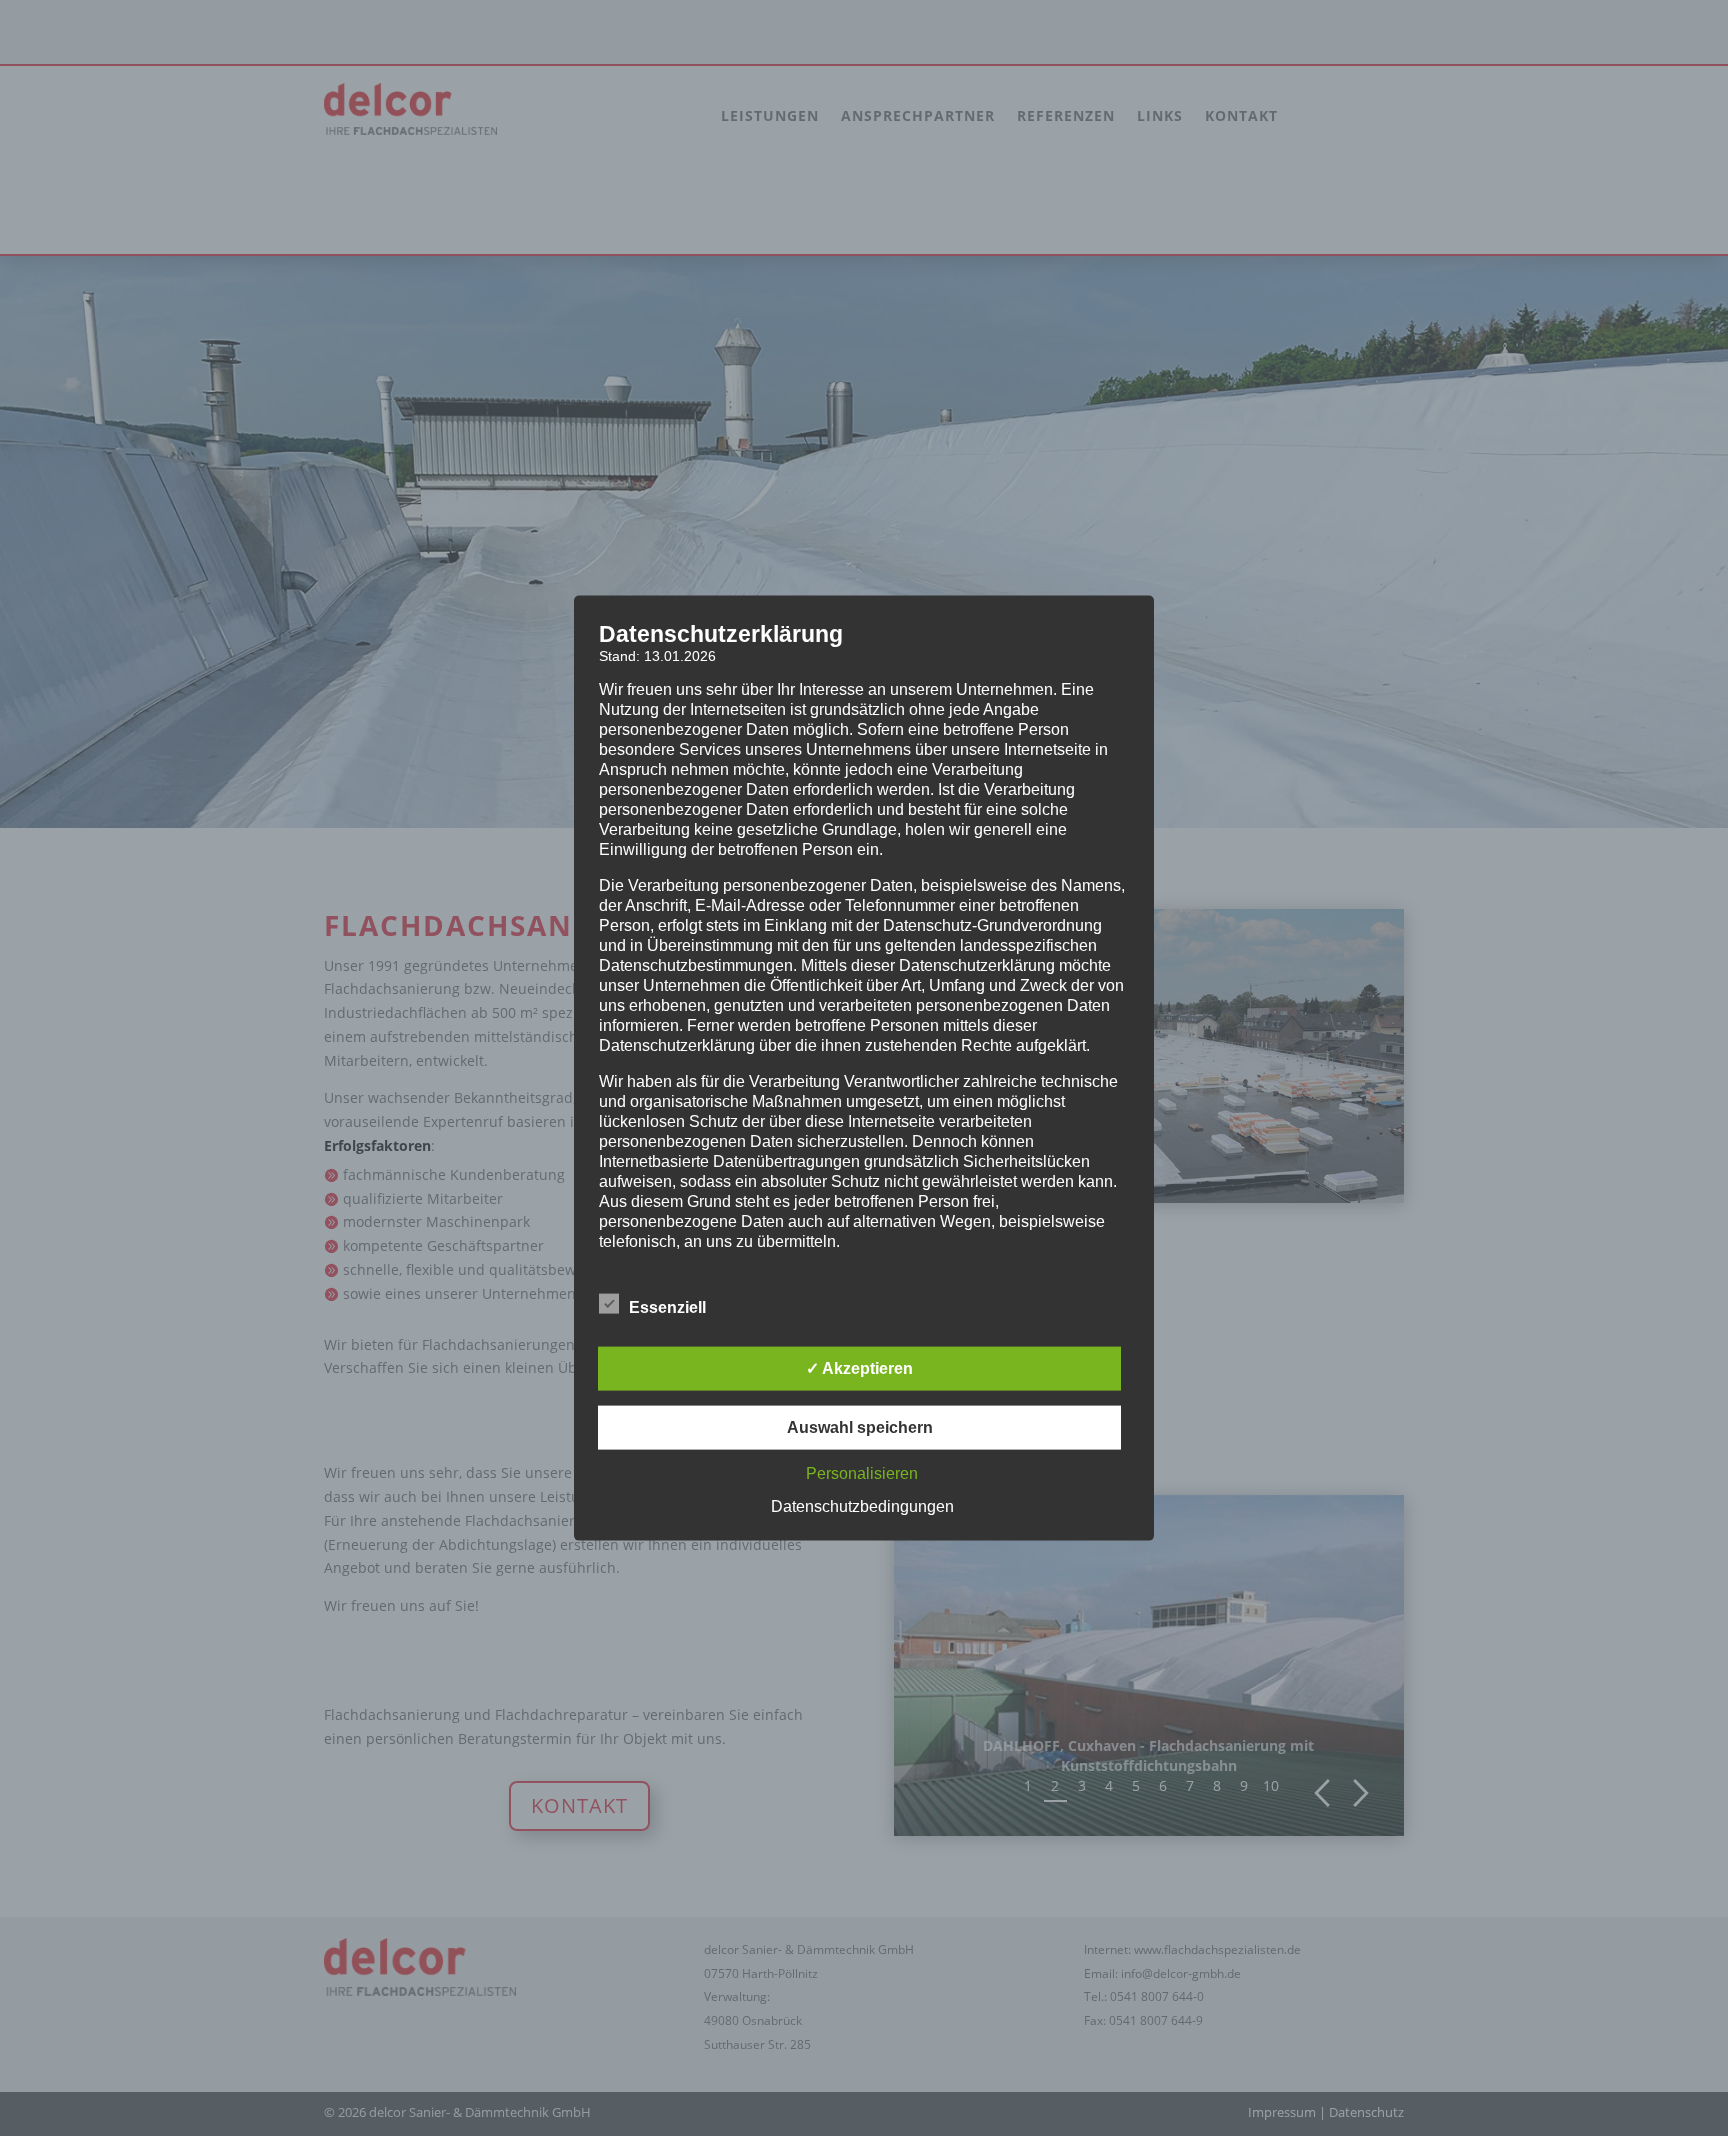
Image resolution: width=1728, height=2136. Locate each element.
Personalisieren (862, 1472)
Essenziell (667, 1306)
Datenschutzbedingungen (862, 1505)
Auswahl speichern (860, 1426)
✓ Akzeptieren (859, 1367)
